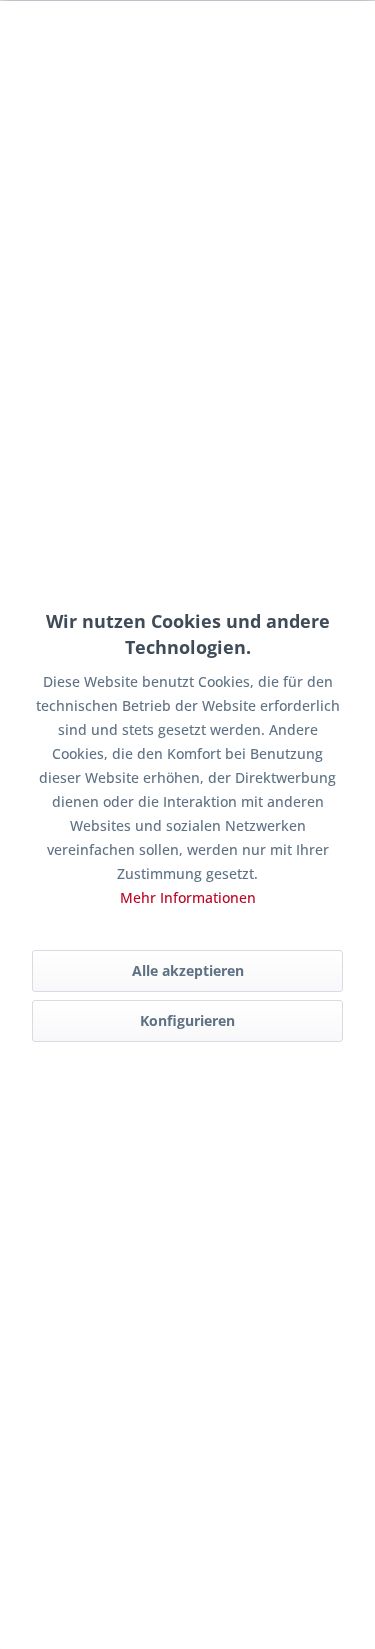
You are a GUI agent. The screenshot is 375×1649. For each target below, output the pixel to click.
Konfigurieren (187, 1020)
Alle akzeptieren (188, 970)
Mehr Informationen (188, 897)
